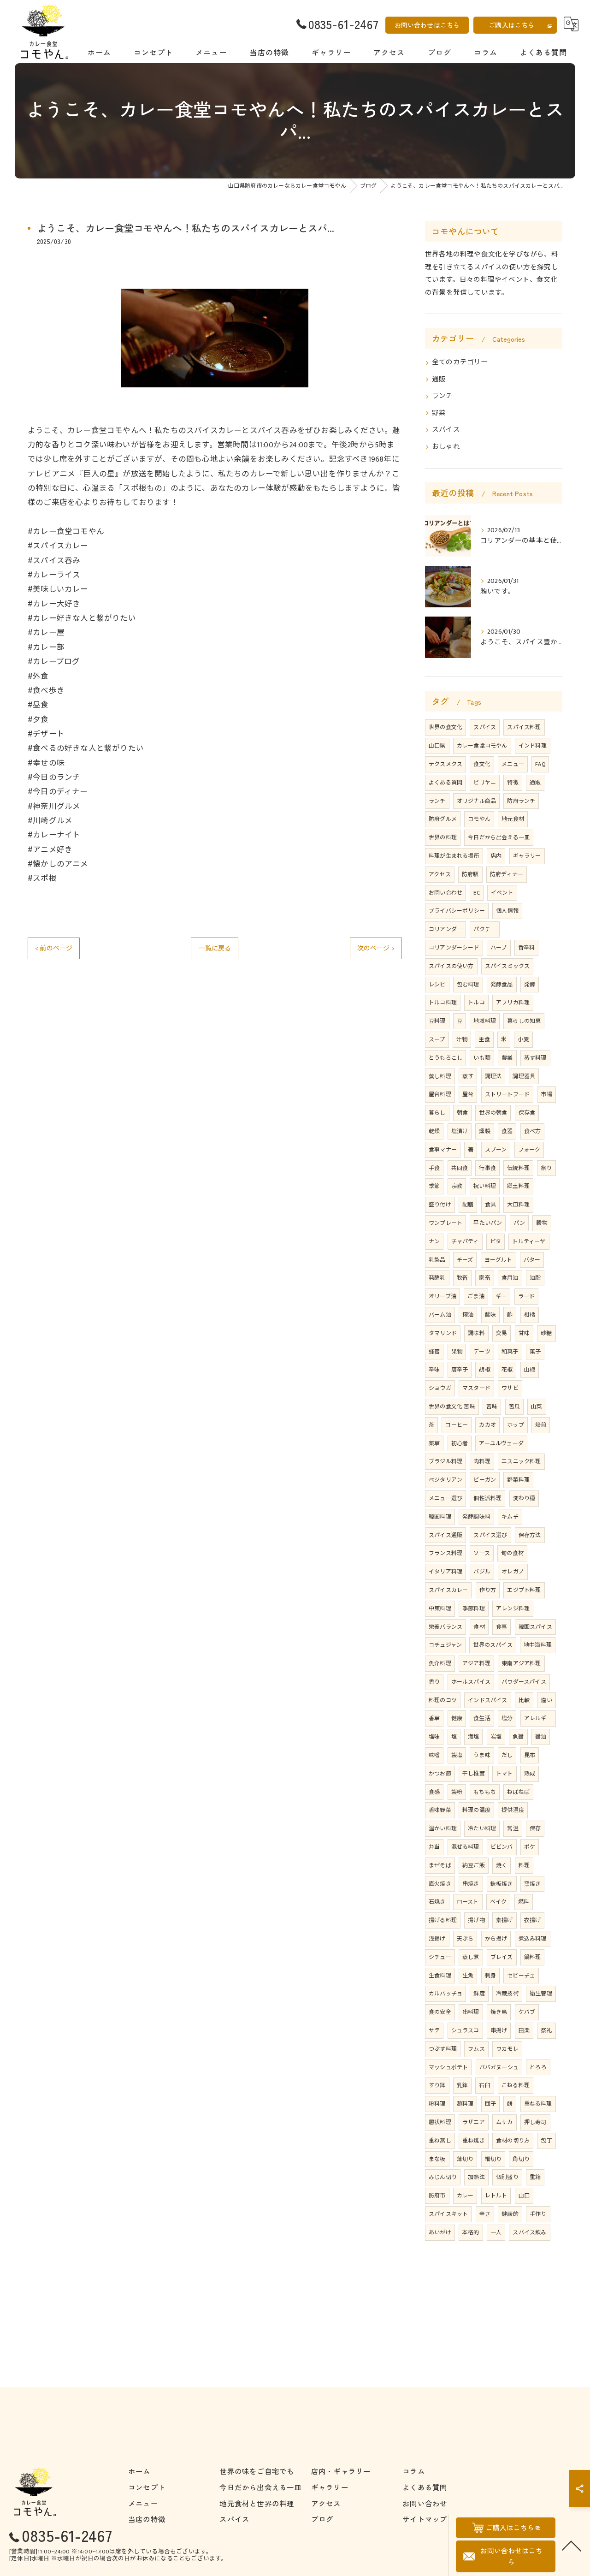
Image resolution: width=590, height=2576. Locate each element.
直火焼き (440, 1884)
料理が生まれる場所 (454, 856)
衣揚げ (533, 1920)
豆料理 (437, 1021)
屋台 (468, 1094)
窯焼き (533, 1884)
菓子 (535, 1352)
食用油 (510, 1278)
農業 (507, 1058)
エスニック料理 (521, 1461)
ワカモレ (507, 2049)
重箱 (535, 2177)
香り (434, 1682)
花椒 (507, 1370)
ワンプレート (445, 1223)
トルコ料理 (443, 1003)
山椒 (530, 1370)
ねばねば (518, 1792)
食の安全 (440, 2012)
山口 (524, 2196)
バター (532, 1260)
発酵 (530, 985)
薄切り (465, 2159)
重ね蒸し (440, 2141)
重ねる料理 (538, 2104)
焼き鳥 (499, 2012)
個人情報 (507, 911)
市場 (546, 1094)
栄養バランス (445, 1627)
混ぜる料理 (465, 1847)
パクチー (485, 929)
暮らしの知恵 (524, 1021)
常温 (513, 1828)
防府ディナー (507, 874)
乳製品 (437, 1260)
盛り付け (440, 1205)
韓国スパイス (535, 1627)
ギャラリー (527, 856)
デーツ (482, 1352)
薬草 (434, 1443)
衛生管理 (541, 1994)
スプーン (496, 1150)
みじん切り (443, 2177)
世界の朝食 (493, 1113)
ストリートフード (507, 1094)
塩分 (507, 1718)
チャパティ (465, 1241)
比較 (524, 1700)
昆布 (530, 1755)
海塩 (473, 1737)
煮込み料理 (533, 1939)
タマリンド (443, 1333)
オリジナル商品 (476, 801)
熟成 (530, 1774)
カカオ (487, 1425)
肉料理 (482, 1461)
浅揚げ (437, 1939)
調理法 (493, 1076)
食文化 (482, 764)
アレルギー (538, 1718)
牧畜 (462, 1278)
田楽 (524, 2030)
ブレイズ (502, 1957)
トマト (504, 1774)
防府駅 (470, 874)
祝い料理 (485, 1186)
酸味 (490, 1315)
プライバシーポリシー (457, 911)
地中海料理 (538, 1645)
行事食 (487, 1168)
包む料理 (468, 985)
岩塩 (496, 1737)
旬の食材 (512, 1553)
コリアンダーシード (454, 948)
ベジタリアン (445, 1480)
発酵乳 (437, 1278)
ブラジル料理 (445, 1461)
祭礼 (546, 2030)
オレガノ (513, 1572)
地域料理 (485, 1021)
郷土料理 (518, 1186)
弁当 (434, 1847)
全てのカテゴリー (460, 362)
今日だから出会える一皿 (499, 837)
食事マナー (443, 1150)
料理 (524, 1865)
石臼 (484, 2085)
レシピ (437, 985)
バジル (482, 1572)
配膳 (468, 1205)
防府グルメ (443, 819)
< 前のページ (54, 948)
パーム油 (440, 1315)
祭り (546, 1168)
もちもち (485, 1792)
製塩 (457, 1755)
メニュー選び (445, 1498)
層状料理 (440, 2122)
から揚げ (496, 1939)
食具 (490, 1205)
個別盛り (507, 2177)
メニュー (513, 764)
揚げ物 (476, 1920)
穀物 (542, 1223)
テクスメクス (445, 764)
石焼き (437, 1902)
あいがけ (440, 2232)
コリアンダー (445, 929)
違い (546, 1700)
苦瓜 (514, 1407)
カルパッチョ (445, 1994)
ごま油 (476, 1296)
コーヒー (457, 1425)
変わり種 (524, 1498)
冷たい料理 (482, 1828)
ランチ (442, 396)
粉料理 (437, 2104)
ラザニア (474, 2122)
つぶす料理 (443, 2049)
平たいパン (488, 1223)
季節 (434, 1186)
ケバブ (527, 2012)
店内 (496, 856)
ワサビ (510, 1388)
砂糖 (546, 1333)
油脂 (535, 1278)
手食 (434, 1168)
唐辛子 (460, 1370)
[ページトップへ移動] (572, 2545)
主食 (484, 1039)
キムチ (510, 1517)
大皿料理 (518, 1205)
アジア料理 (476, 1663)
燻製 (484, 1131)
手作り (538, 2214)
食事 (501, 1627)
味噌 (434, 1755)
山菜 (537, 1407)
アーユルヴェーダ (501, 1443)
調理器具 (524, 1076)
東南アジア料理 (521, 1663)
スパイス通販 (445, 1535)
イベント (502, 893)
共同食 (460, 1168)
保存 (535, 1828)
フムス (476, 2049)
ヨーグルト (499, 1260)
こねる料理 (516, 2085)
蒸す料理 (535, 1058)
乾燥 (434, 1131)
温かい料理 (443, 1828)
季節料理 (474, 1609)
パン (519, 1223)
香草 (434, 1718)
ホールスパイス (471, 1682)
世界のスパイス (493, 1645)
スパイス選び (490, 1535)
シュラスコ (465, 2030)
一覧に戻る (215, 948)
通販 (439, 380)
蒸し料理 (440, 1076)
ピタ (496, 1241)
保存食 (527, 1113)
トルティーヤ (529, 1241)
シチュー (440, 1957)
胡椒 (484, 1370)
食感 (434, 1792)
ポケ (530, 1847)
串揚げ (499, 2030)
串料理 (471, 2012)
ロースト (468, 1902)
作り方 (488, 1590)
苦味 (492, 1407)
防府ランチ (521, 801)
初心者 (460, 1443)
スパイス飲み (529, 2232)
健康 (457, 1718)
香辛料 (527, 948)
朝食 (462, 1113)
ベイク (499, 1902)
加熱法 (476, 2177)
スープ (437, 1039)
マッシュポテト (448, 2067)
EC (476, 893)
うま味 (482, 1755)
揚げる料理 (443, 1920)
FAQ (540, 764)
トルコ (476, 1003)
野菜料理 (518, 1480)
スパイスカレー (448, 1590)
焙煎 (541, 1425)
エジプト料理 (524, 1590)
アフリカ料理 (513, 1003)
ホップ (516, 1425)
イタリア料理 (445, 1572)
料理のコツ (443, 1700)
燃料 (524, 1902)
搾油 (468, 1315)
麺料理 (465, 2104)
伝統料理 (518, 1168)
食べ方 (533, 1131)
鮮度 (479, 1994)
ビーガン (485, 1480)
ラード (527, 1296)
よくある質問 (445, 783)
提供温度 (513, 1810)
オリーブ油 (442, 1296)
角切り (521, 2159)
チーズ (465, 1260)
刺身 (490, 1976)
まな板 (437, 2159)
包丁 (546, 2141)
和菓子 (510, 1352)
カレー (465, 2196)
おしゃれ (446, 447)
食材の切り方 (513, 2141)
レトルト (496, 2196)
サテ (434, 2030)
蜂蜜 (434, 1352)
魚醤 (518, 1737)
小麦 (523, 1039)
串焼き (471, 1884)
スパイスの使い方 (451, 966)
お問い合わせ (445, 893)
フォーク (529, 1150)
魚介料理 (440, 1663)
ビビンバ (502, 1847)
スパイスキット (448, 2214)
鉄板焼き (502, 1884)
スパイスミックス (507, 966)
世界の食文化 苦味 (452, 1407)
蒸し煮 (471, 1957)
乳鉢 (462, 2085)
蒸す (468, 1076)
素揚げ (504, 1920)
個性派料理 (487, 1498)
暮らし (437, 1113)
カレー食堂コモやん (482, 746)
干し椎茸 (474, 1774)
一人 (496, 2232)
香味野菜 (440, 1810)
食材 (479, 1627)
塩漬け (460, 1131)
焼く (501, 1865)
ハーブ (499, 948)
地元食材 (513, 819)
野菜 (439, 413)
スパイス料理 (524, 727)
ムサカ (504, 2122)
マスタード (476, 1388)
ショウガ (440, 1388)
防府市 (437, 2196)
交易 (501, 1333)
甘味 (524, 1333)
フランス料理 (445, 1553)
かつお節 (440, 1774)
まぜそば (440, 1865)
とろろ (538, 2067)
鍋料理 (533, 1957)
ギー (501, 1296)
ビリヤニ (485, 783)
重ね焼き (474, 2141)
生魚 (468, 1976)
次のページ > (376, 948)
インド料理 (533, 746)
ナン (434, 1241)
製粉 (457, 1792)
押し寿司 (535, 2122)
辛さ (485, 2214)
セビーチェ (521, 1976)
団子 (490, 2104)
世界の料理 (443, 837)
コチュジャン (445, 1645)
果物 (457, 1352)
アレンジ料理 (513, 1609)
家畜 (484, 1278)
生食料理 (440, 1976)
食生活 (482, 1718)
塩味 (434, 1737)
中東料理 (440, 1609)
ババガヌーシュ (499, 2067)
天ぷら (465, 1939)
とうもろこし (445, 1058)
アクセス (440, 874)
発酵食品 (502, 985)
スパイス (446, 430)
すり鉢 (437, 2085)
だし (507, 1755)
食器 (507, 1131)
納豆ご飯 (474, 1865)
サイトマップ (425, 2519)
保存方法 (530, 1535)
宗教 (457, 1186)
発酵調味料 (476, 1517)
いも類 (482, 1058)
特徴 (513, 783)
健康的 (510, 2214)
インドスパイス (487, 1700)
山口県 (437, 746)
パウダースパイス (524, 1682)
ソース (482, 1553)
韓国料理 (440, 1517)
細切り (493, 2159)
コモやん (479, 819)
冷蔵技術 (507, 1994)
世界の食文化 (445, 727)
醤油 (541, 1737)
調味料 (476, 1333)
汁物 (462, 1039)
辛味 (434, 1370)
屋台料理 (440, 1094)
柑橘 (530, 1315)
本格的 (471, 2232)
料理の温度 (476, 1810)
